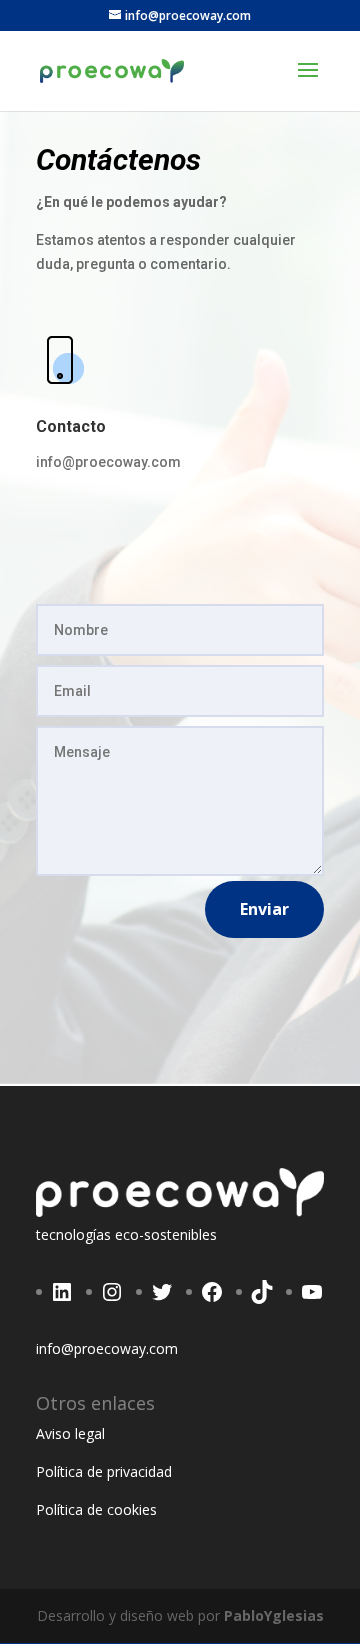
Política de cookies (96, 1509)
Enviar (264, 909)
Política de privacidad (104, 1471)
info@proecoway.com (108, 462)
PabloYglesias (274, 1615)
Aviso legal (70, 1433)
